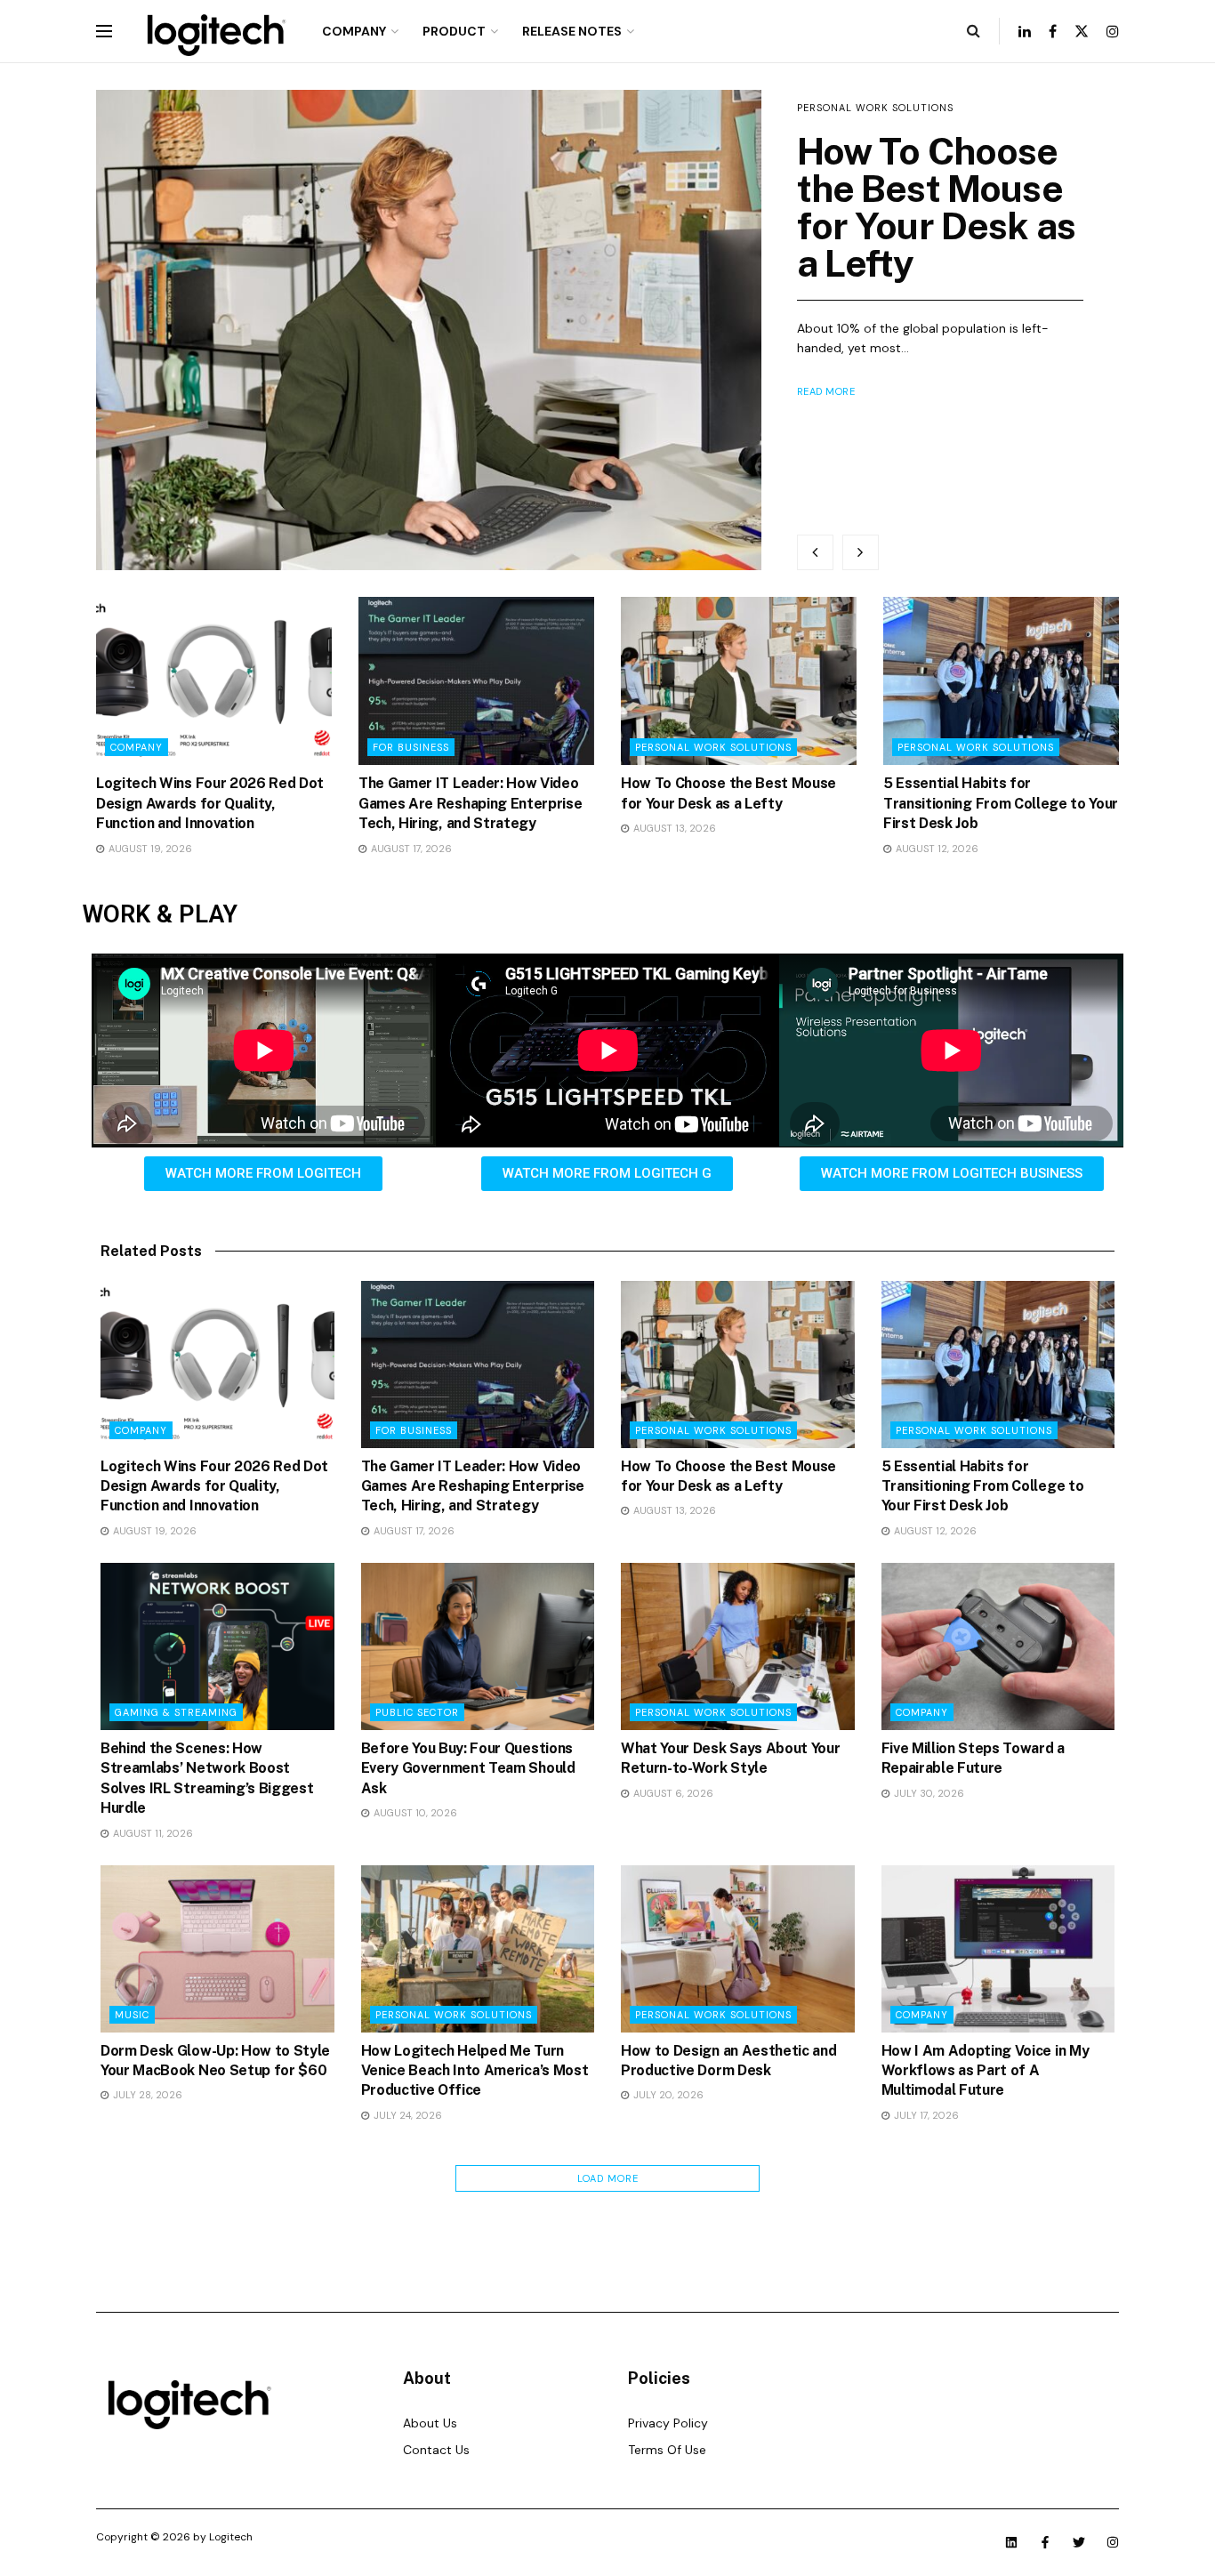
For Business (411, 747)
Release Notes (572, 31)
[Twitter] (1079, 2542)
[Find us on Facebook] (1053, 32)
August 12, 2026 (936, 849)
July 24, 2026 (406, 2115)
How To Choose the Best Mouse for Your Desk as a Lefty (937, 207)
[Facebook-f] (1045, 2542)
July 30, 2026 (928, 1793)
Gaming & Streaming (176, 1712)
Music (132, 2015)
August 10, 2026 (414, 1813)
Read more (826, 391)
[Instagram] (1113, 2542)
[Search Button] (974, 31)
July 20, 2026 (667, 2095)
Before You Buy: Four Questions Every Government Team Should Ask (468, 1768)
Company (354, 31)
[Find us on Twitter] (1082, 32)
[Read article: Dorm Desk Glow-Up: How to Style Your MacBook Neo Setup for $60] (217, 1949)
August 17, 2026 (410, 849)
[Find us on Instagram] (1113, 32)
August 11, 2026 (152, 1833)
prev (815, 552)
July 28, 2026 (146, 2095)
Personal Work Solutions (875, 108)
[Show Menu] (104, 31)
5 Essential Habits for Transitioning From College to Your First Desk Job (1001, 803)
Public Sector (417, 1712)
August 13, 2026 (673, 828)
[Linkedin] (1011, 2542)
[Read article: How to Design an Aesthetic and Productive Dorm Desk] (738, 1949)
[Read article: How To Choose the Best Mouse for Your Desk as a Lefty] (429, 330)
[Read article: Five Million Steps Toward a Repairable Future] (998, 1646)
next (861, 552)
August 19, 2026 (149, 849)
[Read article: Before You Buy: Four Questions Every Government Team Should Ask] (478, 1646)
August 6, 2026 (672, 1793)
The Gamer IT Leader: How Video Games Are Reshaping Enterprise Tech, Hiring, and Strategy (470, 803)
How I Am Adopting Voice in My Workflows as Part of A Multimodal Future (986, 2071)
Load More (608, 2178)
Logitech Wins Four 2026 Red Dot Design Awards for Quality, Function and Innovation (210, 803)
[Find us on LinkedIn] (1025, 32)
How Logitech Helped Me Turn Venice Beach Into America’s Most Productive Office (475, 2071)
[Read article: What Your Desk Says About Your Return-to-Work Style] (738, 1646)
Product (454, 31)
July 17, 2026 (925, 2115)
